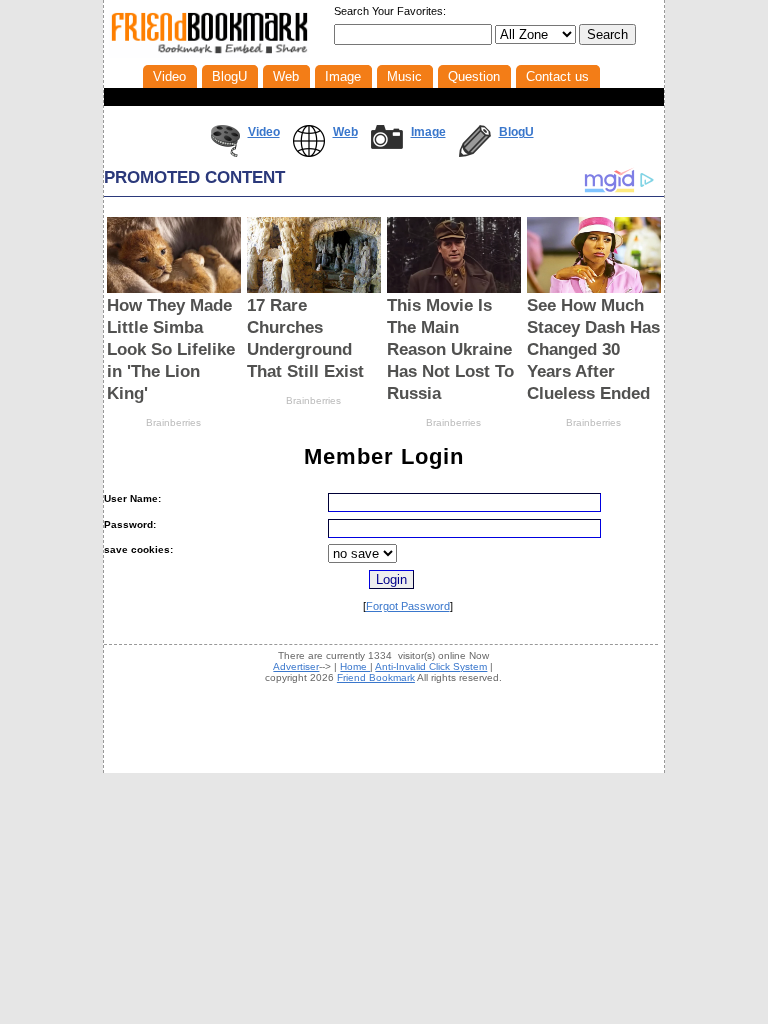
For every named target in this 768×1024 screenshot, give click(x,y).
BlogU (516, 132)
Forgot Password (408, 606)
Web (345, 132)
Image (428, 132)
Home (355, 666)
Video (264, 132)
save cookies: (138, 549)
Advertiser (296, 666)
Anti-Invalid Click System (431, 666)
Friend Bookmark (376, 677)
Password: (130, 524)
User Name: (132, 498)
